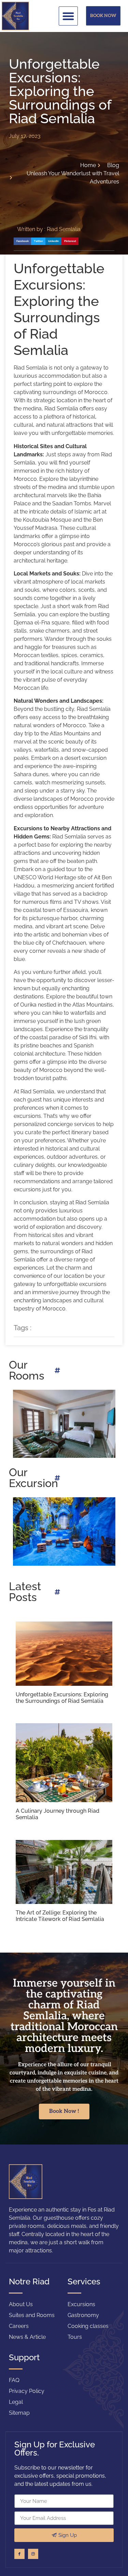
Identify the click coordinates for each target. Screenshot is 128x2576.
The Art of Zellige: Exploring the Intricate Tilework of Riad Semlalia (60, 1916)
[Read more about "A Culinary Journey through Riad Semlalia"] (64, 1763)
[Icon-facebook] (19, 2554)
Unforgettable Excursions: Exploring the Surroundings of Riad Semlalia (62, 1698)
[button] (68, 16)
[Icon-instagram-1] (33, 2554)
